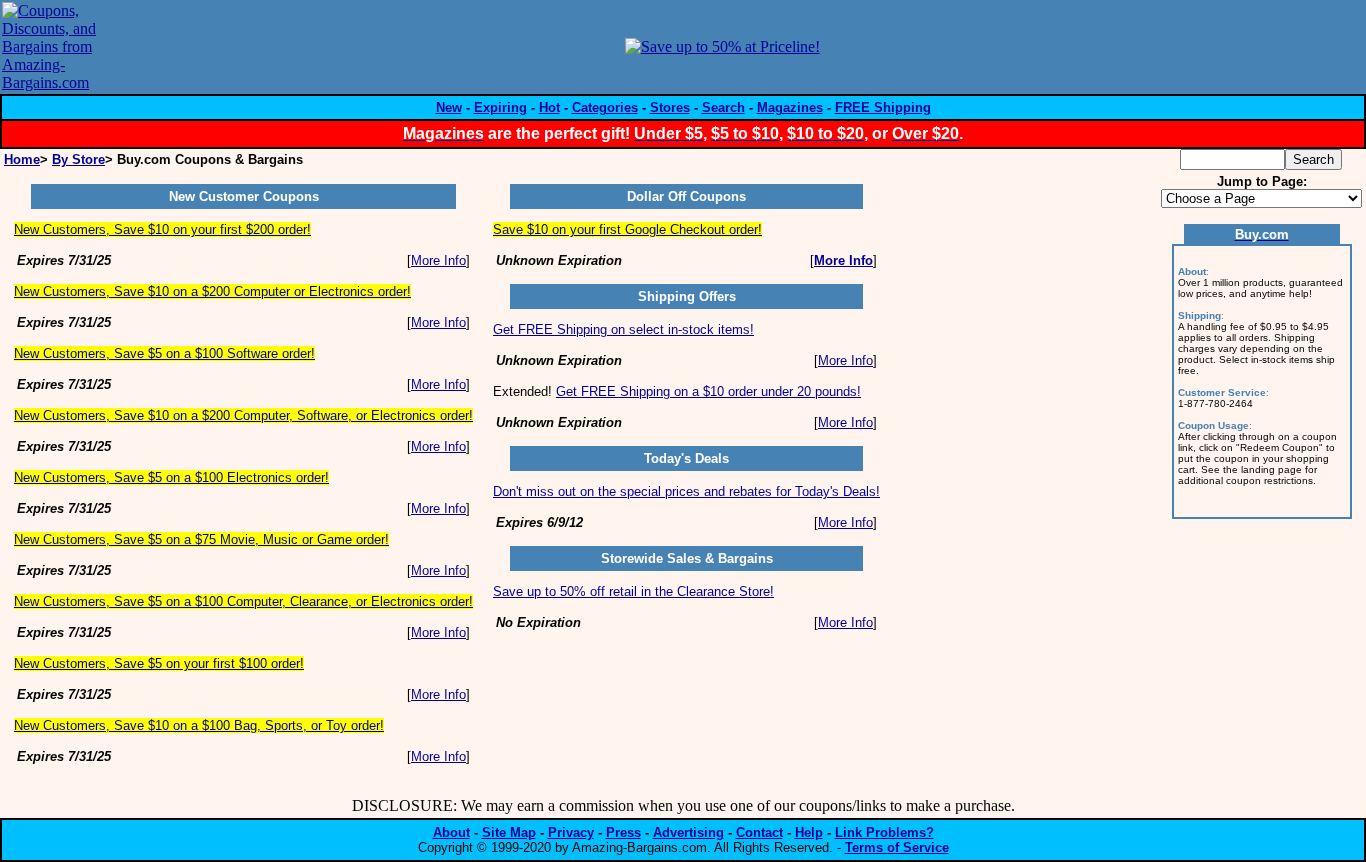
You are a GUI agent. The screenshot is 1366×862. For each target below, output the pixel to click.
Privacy (571, 832)
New (449, 107)
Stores (670, 107)
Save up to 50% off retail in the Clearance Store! (633, 591)
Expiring (500, 107)
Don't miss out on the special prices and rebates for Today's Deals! (686, 491)
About (451, 832)
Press (623, 832)
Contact (759, 832)
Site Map (509, 832)
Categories (605, 107)
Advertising (688, 832)
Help (809, 832)
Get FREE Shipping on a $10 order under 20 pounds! (708, 391)
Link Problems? (884, 832)
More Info (438, 260)
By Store (78, 159)
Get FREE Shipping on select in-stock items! (623, 329)
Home (22, 159)
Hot (549, 107)
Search (723, 107)
